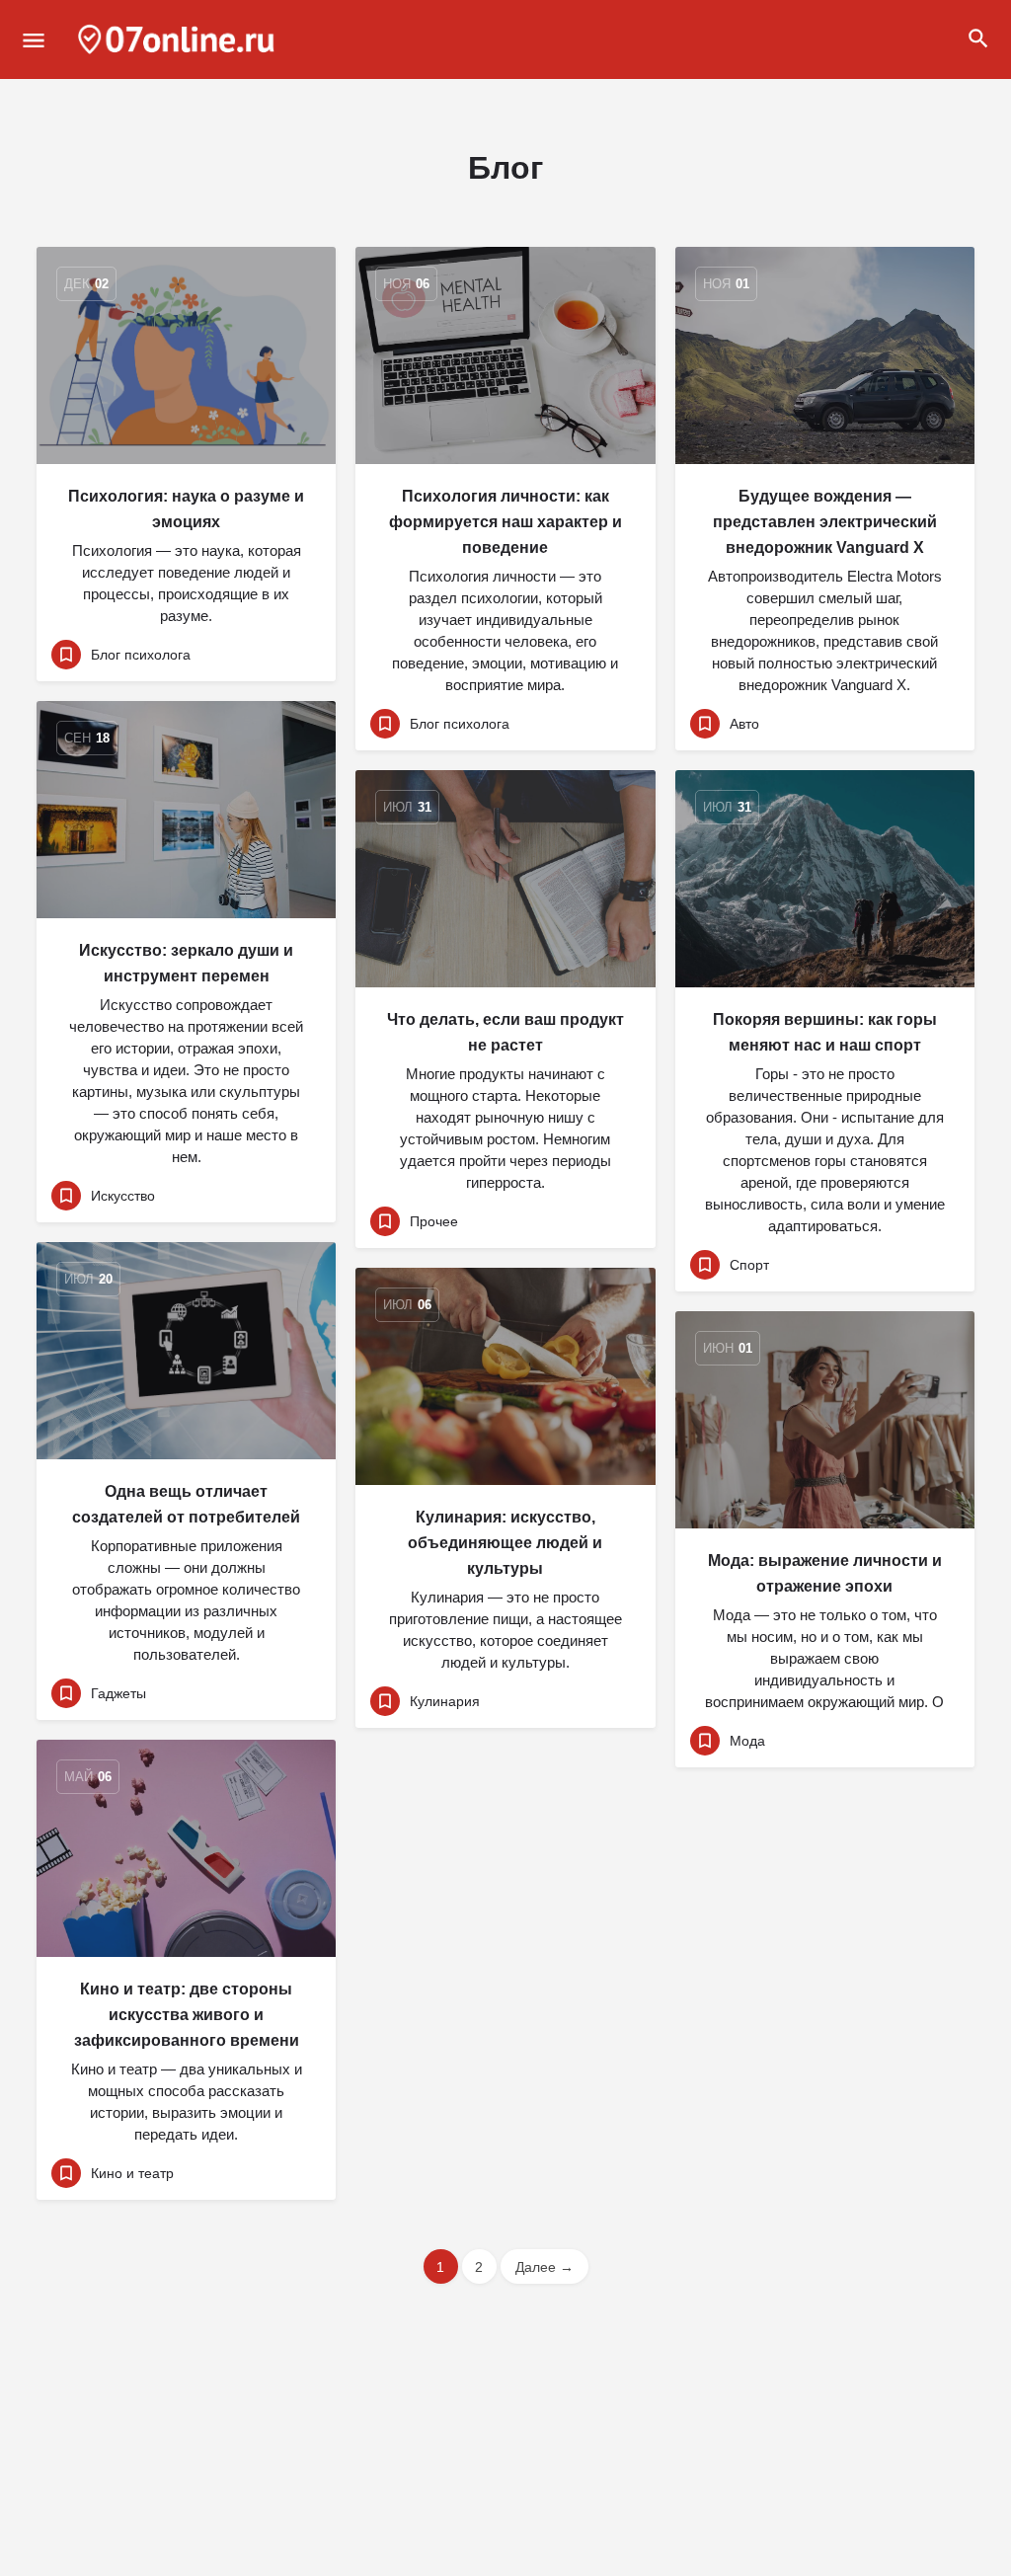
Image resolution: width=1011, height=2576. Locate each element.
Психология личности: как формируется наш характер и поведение (505, 522)
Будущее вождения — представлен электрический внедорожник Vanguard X (825, 522)
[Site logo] (179, 39)
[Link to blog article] (186, 355)
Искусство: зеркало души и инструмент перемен (186, 963)
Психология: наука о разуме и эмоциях (186, 509)
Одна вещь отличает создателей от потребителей (186, 1504)
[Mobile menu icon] (34, 40)
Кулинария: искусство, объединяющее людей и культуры (505, 1543)
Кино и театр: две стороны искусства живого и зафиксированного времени (187, 2015)
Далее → (544, 2267)
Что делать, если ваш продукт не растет (505, 1032)
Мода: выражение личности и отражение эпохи (825, 1573)
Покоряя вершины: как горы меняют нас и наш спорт (825, 1032)
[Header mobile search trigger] (978, 39)
